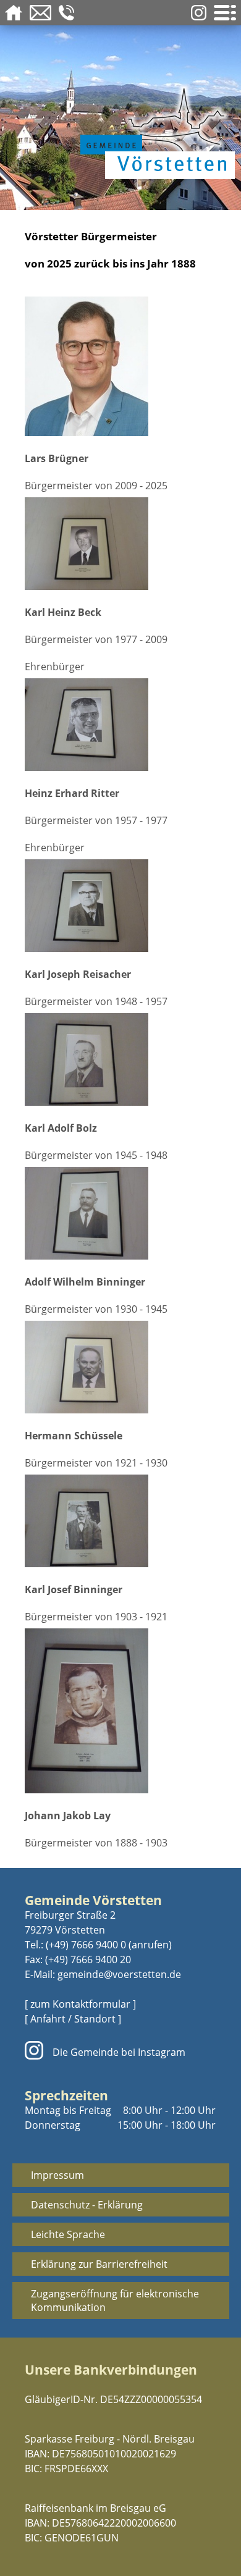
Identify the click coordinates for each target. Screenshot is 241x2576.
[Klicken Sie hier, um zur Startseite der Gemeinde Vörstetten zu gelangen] (154, 131)
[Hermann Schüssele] (120, 1369)
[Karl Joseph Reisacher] (120, 907)
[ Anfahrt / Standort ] (73, 2019)
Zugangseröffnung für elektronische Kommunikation (115, 2300)
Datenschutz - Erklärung (87, 2205)
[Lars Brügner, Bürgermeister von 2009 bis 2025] (120, 368)
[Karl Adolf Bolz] (120, 1061)
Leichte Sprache (68, 2234)
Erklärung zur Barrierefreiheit (99, 2264)
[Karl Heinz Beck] (120, 545)
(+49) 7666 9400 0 (86, 1945)
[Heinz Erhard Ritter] (120, 726)
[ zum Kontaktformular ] (80, 2004)
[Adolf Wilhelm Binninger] (120, 1215)
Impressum (57, 2175)
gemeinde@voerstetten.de (119, 1974)
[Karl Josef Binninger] (120, 1522)
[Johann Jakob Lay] (120, 1712)
